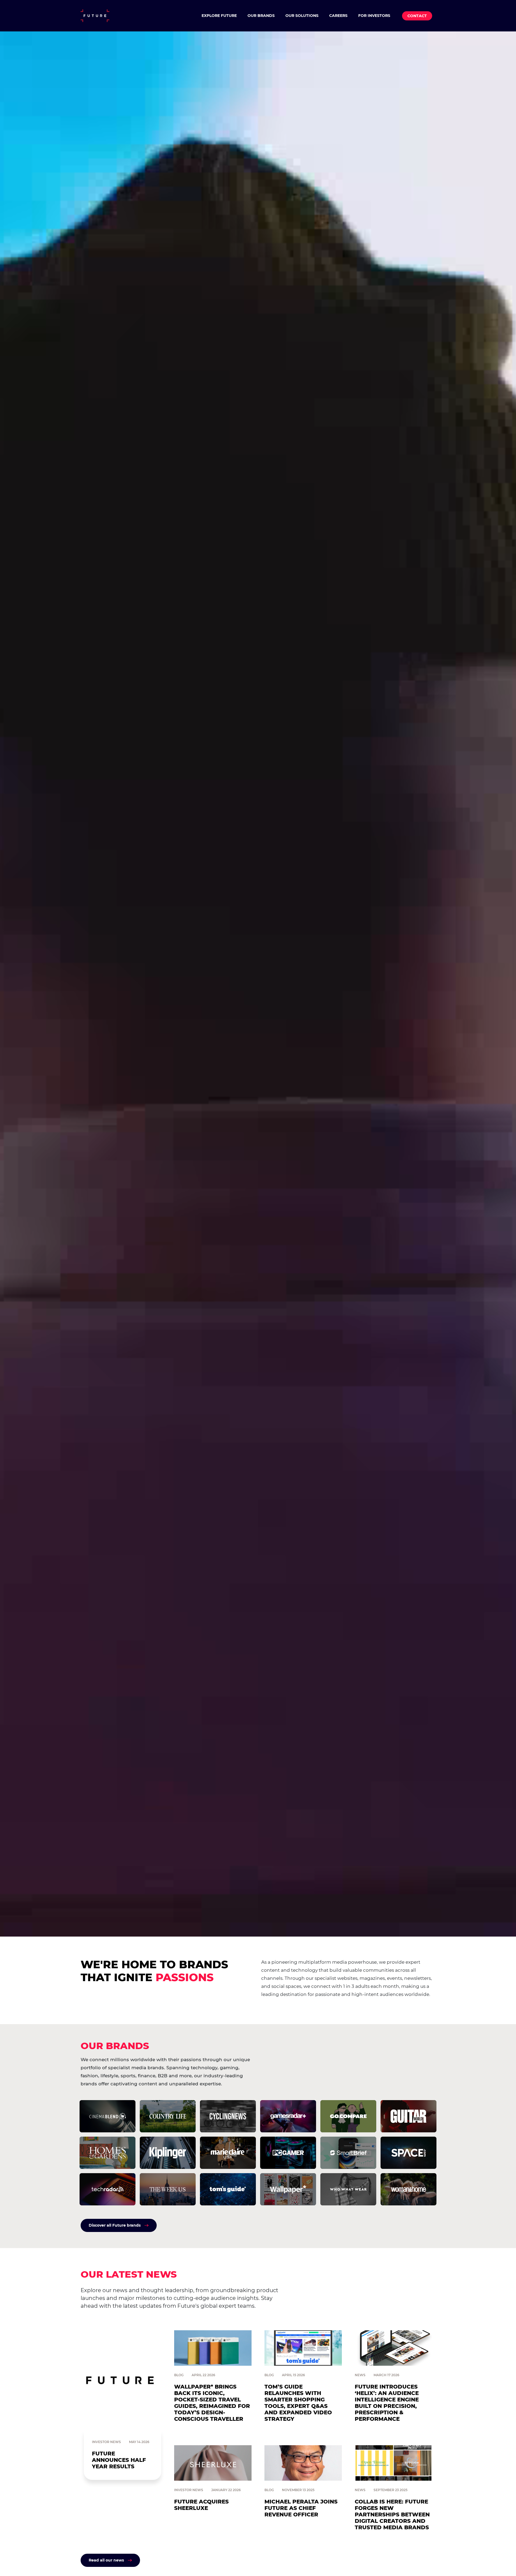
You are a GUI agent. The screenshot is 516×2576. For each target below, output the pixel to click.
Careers (338, 16)
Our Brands (261, 16)
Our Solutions (302, 16)
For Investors (374, 16)
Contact (417, 16)
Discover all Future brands (115, 2225)
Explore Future (219, 16)
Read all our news (106, 2560)
